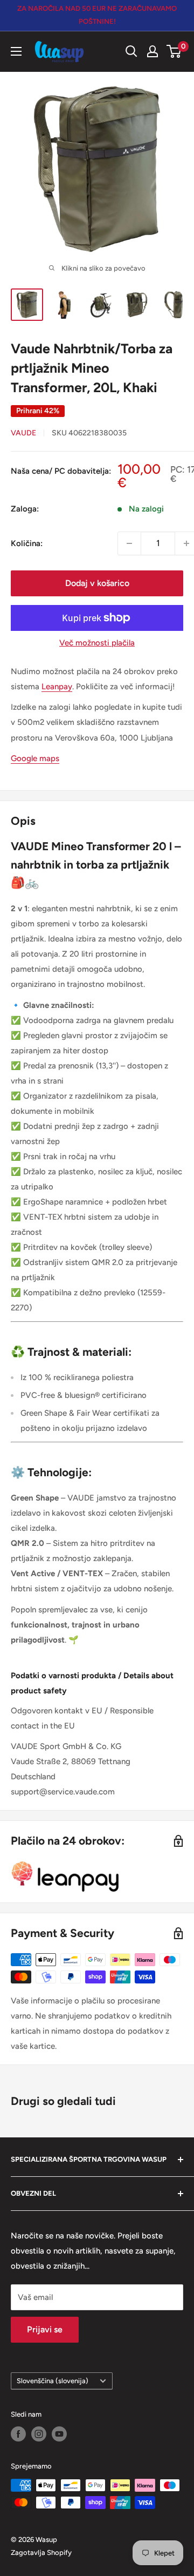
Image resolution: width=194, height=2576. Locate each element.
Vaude (23, 433)
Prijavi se (45, 2329)
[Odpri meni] (16, 51)
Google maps (35, 758)
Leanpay (57, 687)
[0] (174, 51)
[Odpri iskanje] (131, 51)
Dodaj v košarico (97, 583)
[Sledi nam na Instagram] (39, 2434)
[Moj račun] (153, 51)
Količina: (27, 543)
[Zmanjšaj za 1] (129, 543)
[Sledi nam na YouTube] (59, 2434)
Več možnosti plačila (97, 643)
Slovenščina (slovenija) (53, 2381)
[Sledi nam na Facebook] (18, 2434)
